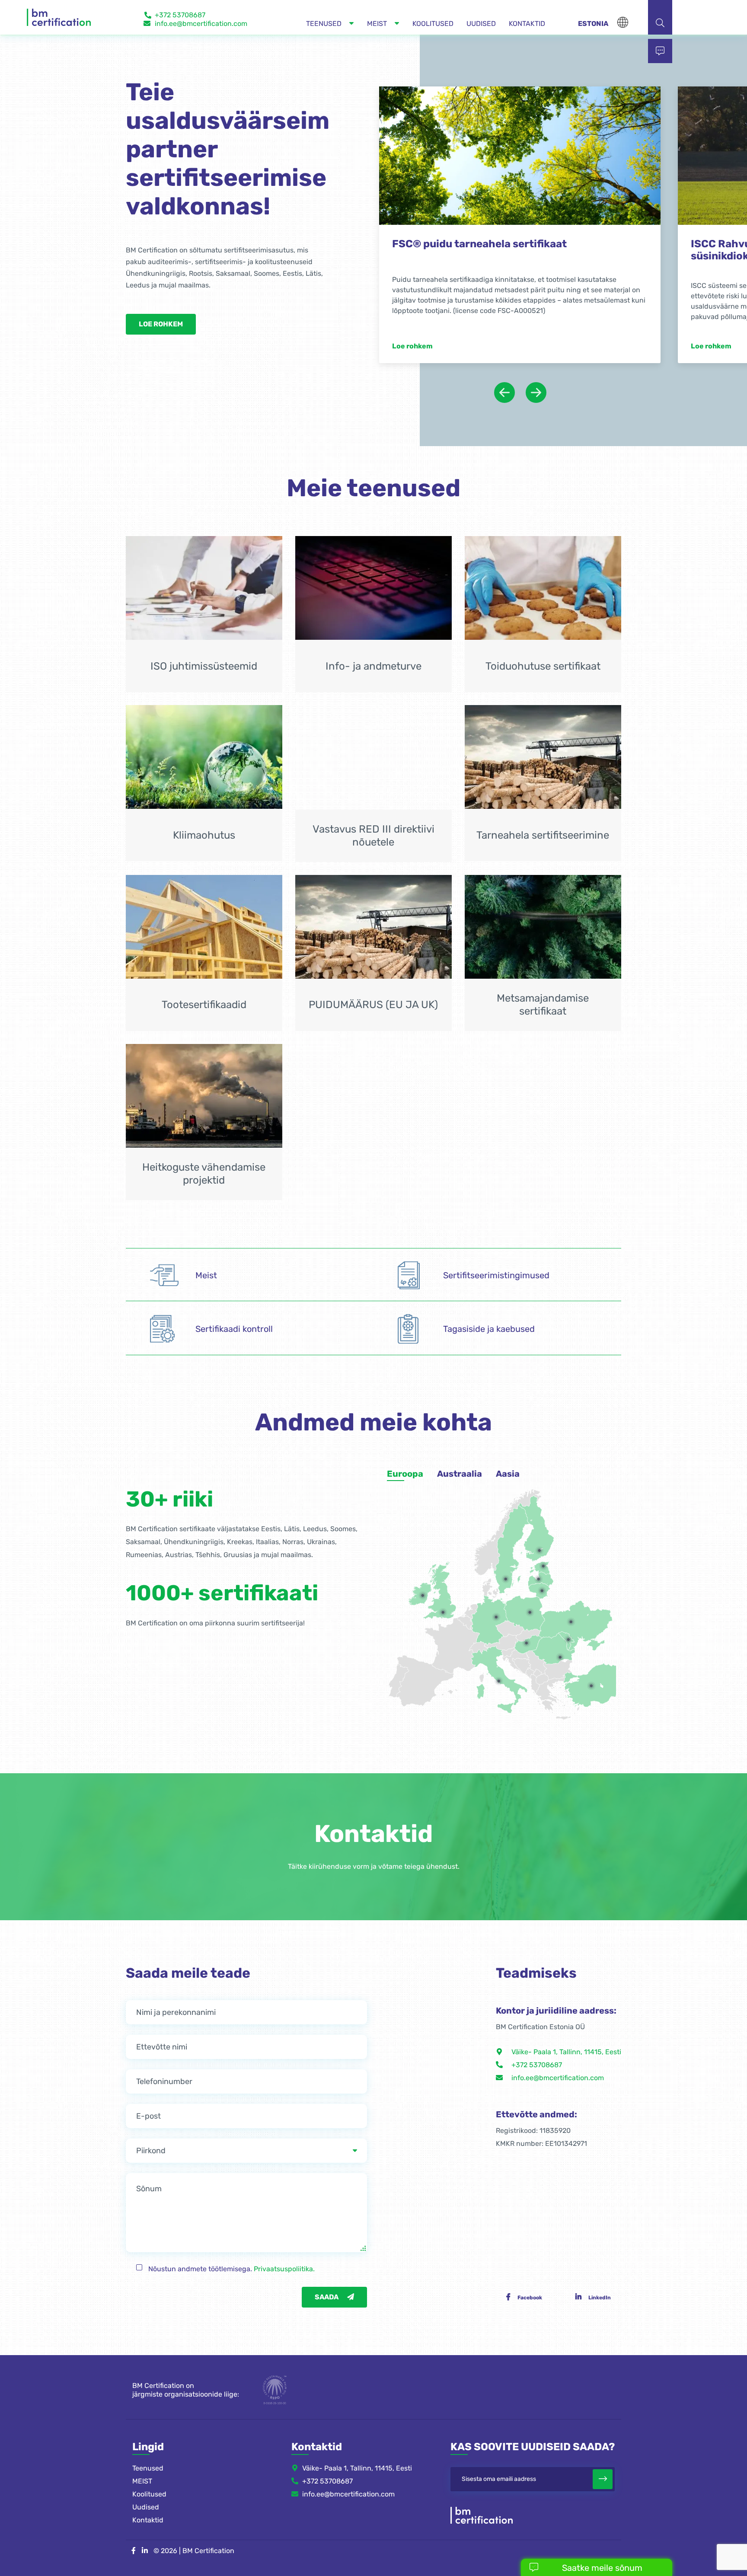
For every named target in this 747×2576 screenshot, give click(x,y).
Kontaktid (148, 2536)
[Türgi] (591, 1702)
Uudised (146, 2523)
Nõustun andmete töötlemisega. (231, 2285)
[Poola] (530, 1628)
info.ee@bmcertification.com (201, 24)
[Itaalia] (499, 1697)
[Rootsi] (506, 1595)
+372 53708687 (180, 15)
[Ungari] (527, 1659)
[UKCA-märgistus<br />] (520, 156)
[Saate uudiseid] (603, 2495)
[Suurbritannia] (443, 1628)
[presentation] (504, 409)
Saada (327, 2313)
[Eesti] (543, 1582)
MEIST (142, 2497)
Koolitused (149, 2510)
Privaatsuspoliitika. (284, 2285)
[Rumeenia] (560, 1673)
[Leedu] (542, 1607)
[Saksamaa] (496, 1633)
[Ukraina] (571, 1638)
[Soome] (539, 1567)
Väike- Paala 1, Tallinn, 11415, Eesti (566, 2068)
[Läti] (539, 1595)
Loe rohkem (161, 324)
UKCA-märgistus (435, 244)
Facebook (530, 2314)
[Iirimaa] (423, 1612)
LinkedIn (600, 2314)
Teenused (148, 2484)
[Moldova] (568, 1656)
